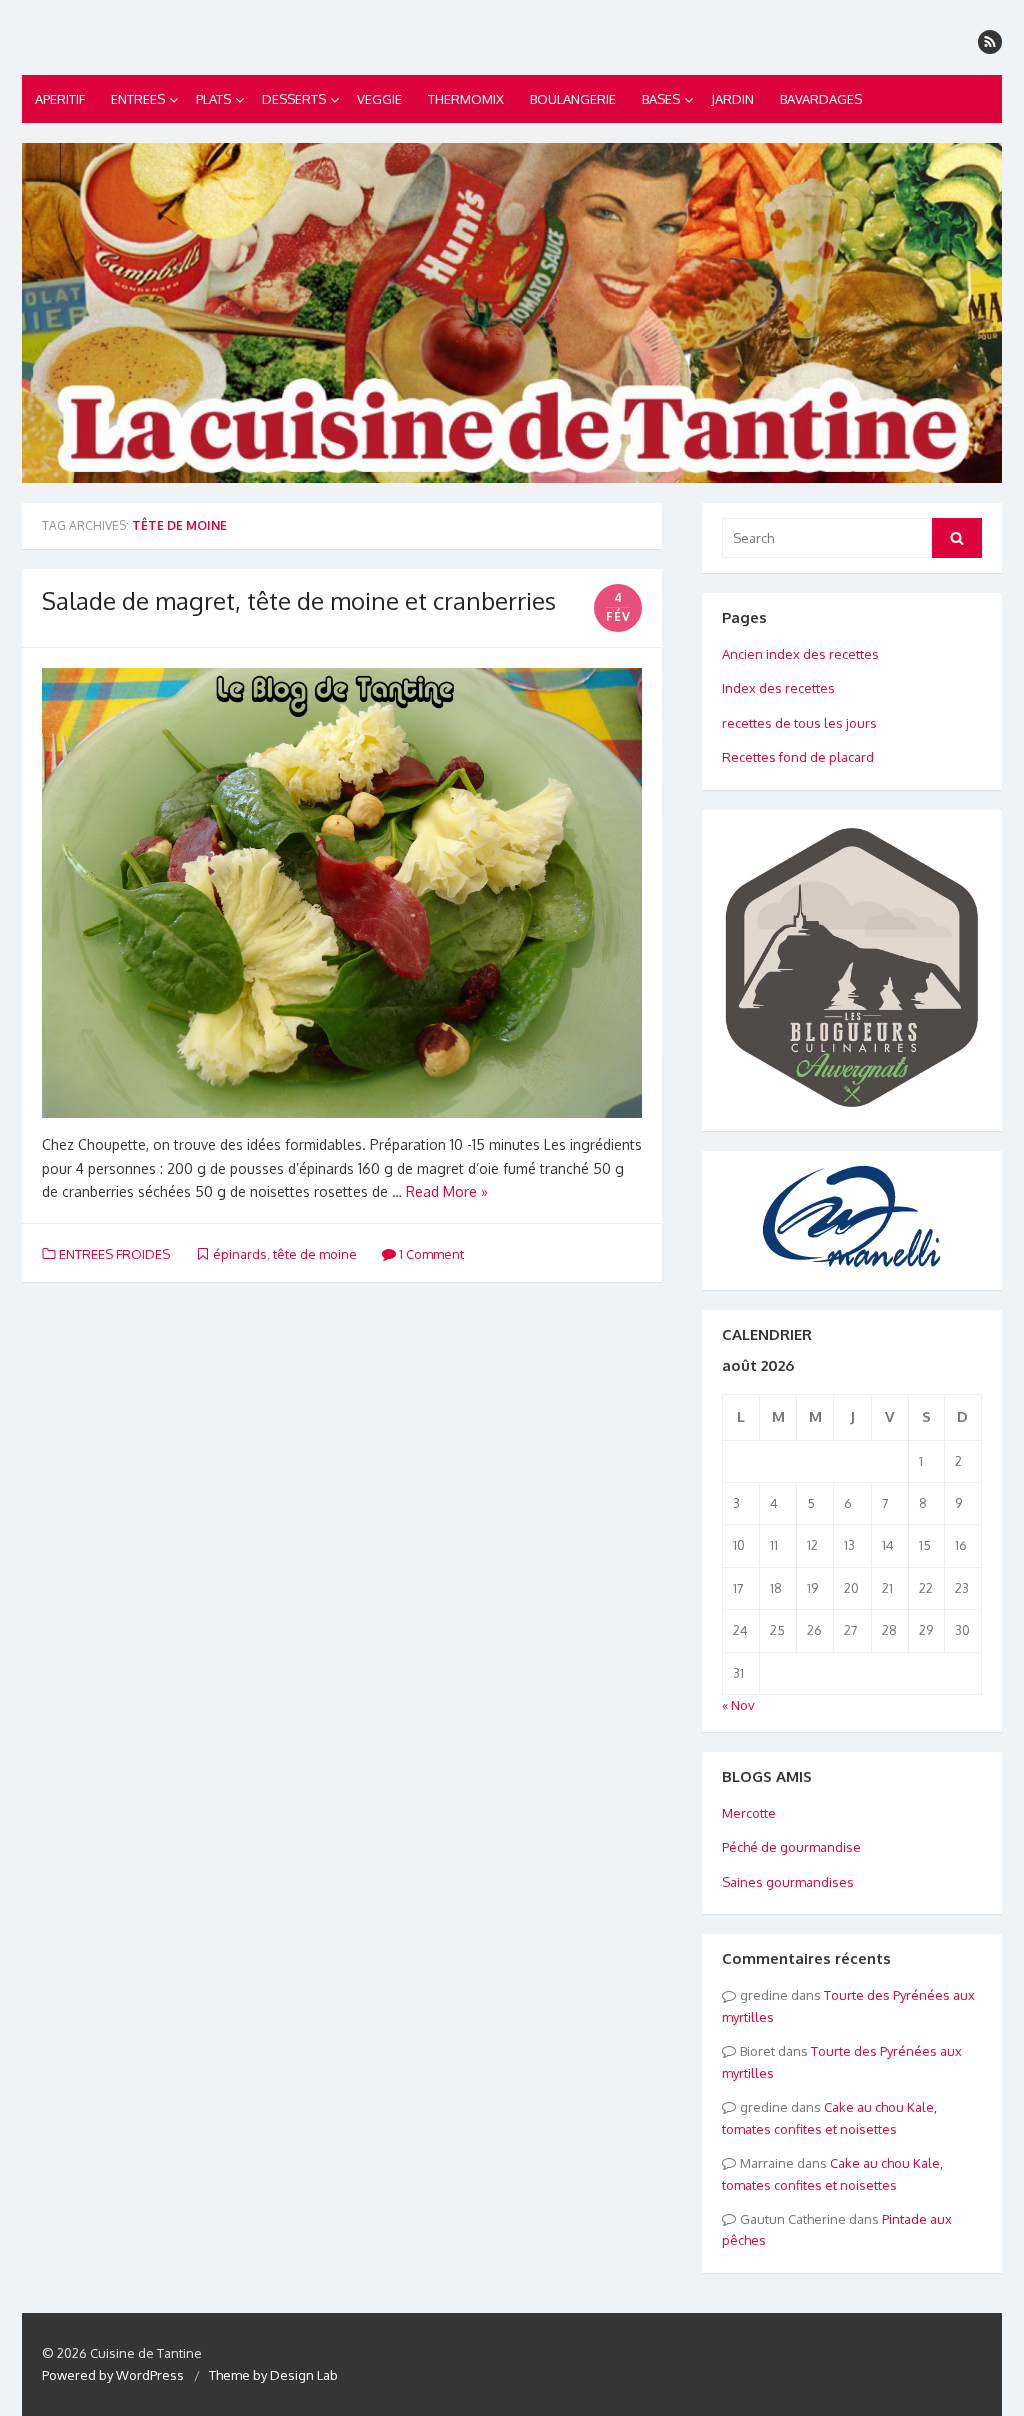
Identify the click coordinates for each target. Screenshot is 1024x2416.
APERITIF (60, 99)
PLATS (213, 99)
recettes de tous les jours (799, 723)
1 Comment (430, 1254)
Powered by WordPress (113, 2375)
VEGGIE (379, 99)
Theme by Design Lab (273, 2375)
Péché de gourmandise (791, 1847)
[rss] (990, 42)
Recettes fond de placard (798, 757)
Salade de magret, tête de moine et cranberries (299, 600)
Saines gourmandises (788, 1882)
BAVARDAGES (821, 99)
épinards (240, 1254)
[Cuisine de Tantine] (512, 313)
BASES (661, 99)
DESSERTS (294, 99)
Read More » (447, 1191)
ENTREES (138, 99)
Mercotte (749, 1813)
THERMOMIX (466, 99)
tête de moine (315, 1254)
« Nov (738, 1705)
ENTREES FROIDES (114, 1254)
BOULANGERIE (573, 99)
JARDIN (732, 99)
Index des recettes (778, 688)
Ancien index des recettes (800, 654)
